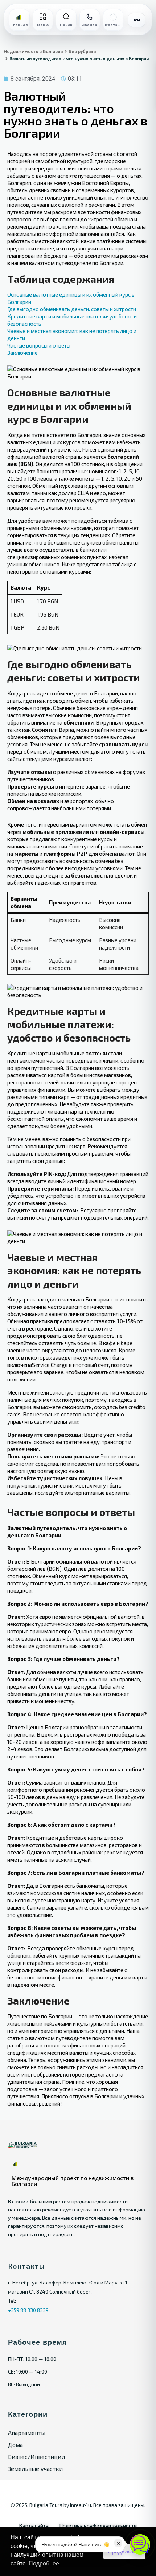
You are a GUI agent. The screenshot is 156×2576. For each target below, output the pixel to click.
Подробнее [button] (44, 2563)
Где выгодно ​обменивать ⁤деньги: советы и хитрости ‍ (72, 309)
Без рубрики (82, 52)
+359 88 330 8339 (28, 2310)
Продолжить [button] (124, 2552)
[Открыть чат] (140, 2544)
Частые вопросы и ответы (39, 345)
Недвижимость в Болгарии (33, 52)
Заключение (22, 353)
